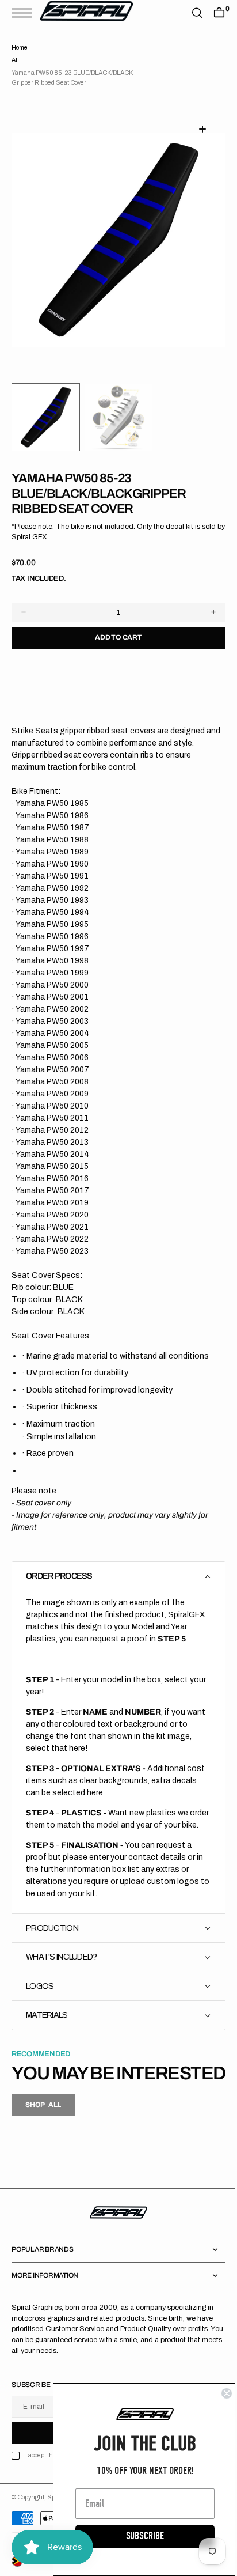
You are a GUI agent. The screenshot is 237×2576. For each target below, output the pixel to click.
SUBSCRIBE (136, 2536)
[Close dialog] (218, 2393)
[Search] (189, 13)
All (15, 60)
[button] (25, 13)
